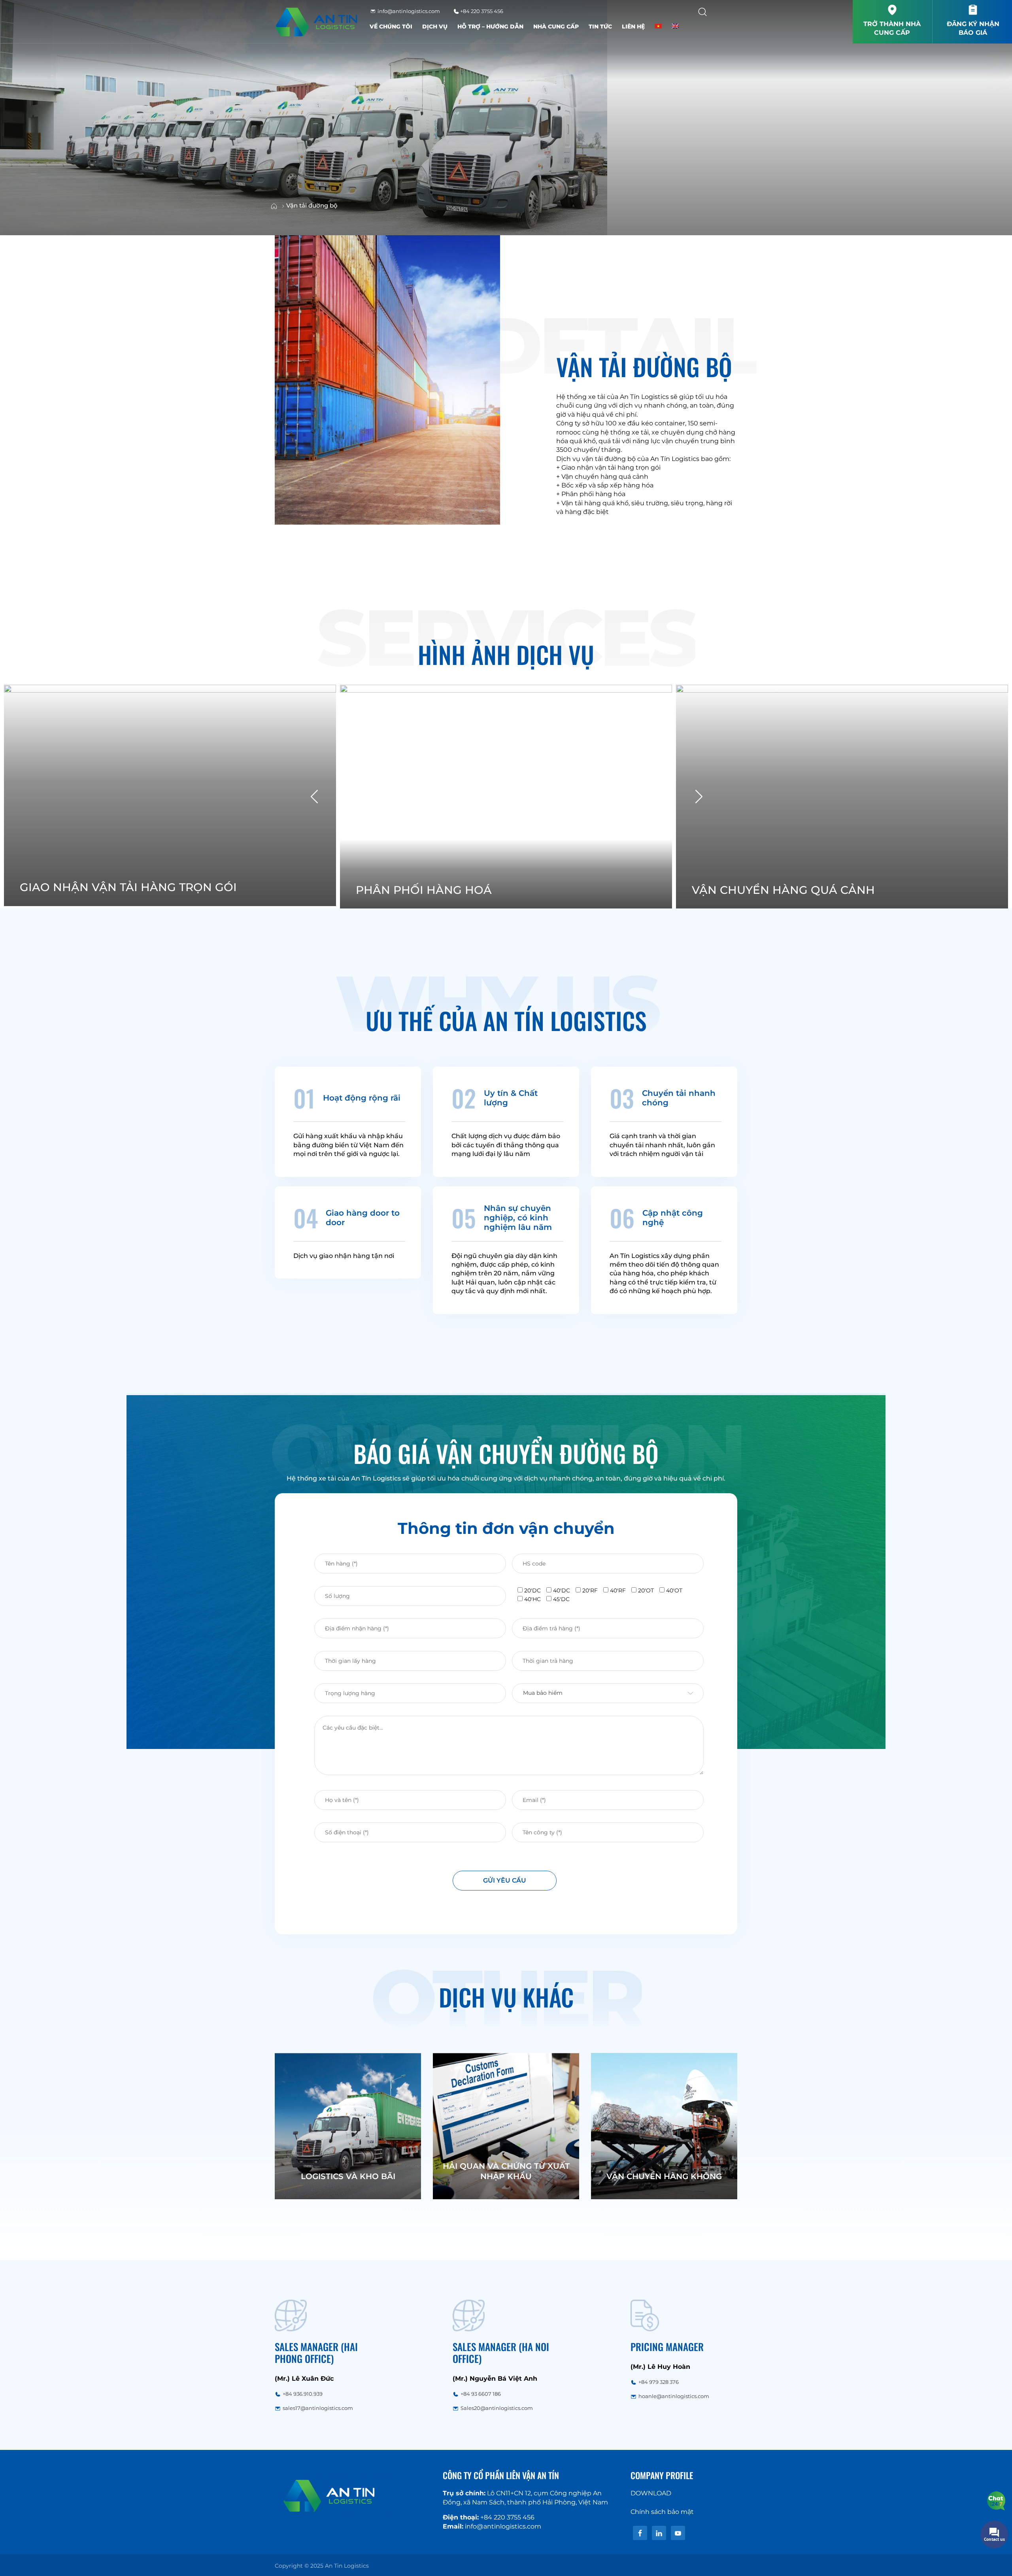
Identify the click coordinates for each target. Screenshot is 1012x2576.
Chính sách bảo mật (662, 2512)
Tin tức (600, 26)
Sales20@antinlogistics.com (497, 2408)
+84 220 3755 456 (481, 11)
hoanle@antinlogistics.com (674, 2396)
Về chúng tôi (391, 26)
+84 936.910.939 (303, 2394)
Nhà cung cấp (556, 26)
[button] (699, 796)
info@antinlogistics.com (408, 11)
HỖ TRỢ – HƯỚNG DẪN (490, 26)
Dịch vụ (435, 26)
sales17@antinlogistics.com (318, 2408)
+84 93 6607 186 (481, 2394)
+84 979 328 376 (659, 2382)
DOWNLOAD (651, 2493)
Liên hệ (633, 26)
